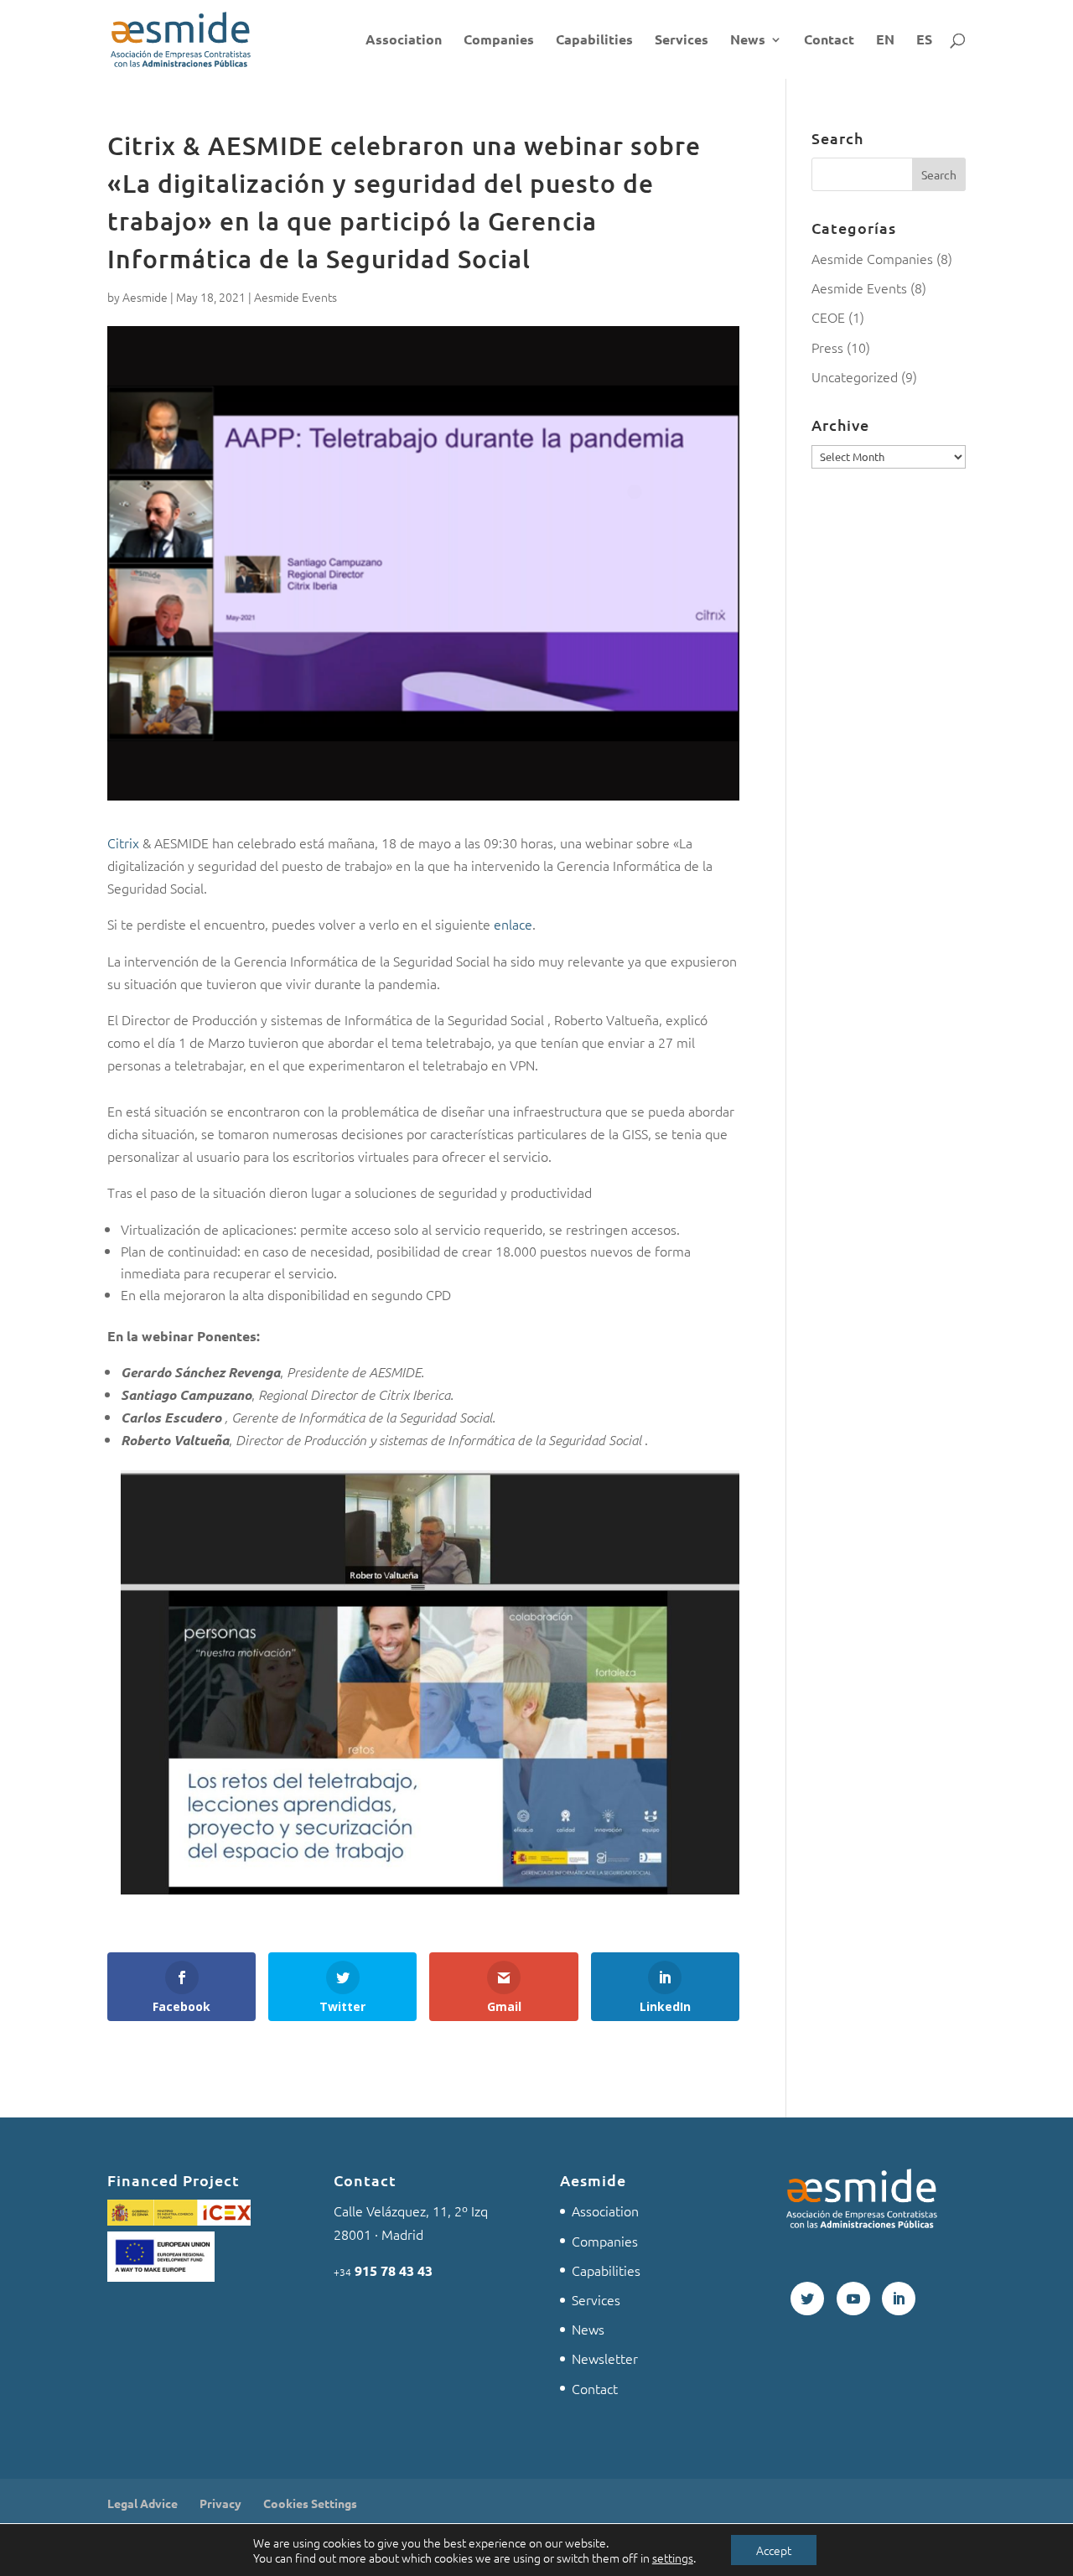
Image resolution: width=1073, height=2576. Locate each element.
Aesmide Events (295, 297)
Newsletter (605, 2358)
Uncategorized (855, 376)
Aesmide (145, 297)
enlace (513, 924)
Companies (499, 41)
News (748, 41)
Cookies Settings (310, 2503)
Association (404, 41)
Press (827, 347)
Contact (829, 41)
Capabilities (594, 41)
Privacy (220, 2503)
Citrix (123, 842)
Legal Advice (143, 2503)
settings (673, 2558)
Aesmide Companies (872, 258)
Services (682, 41)
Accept (774, 2550)
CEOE (828, 317)
